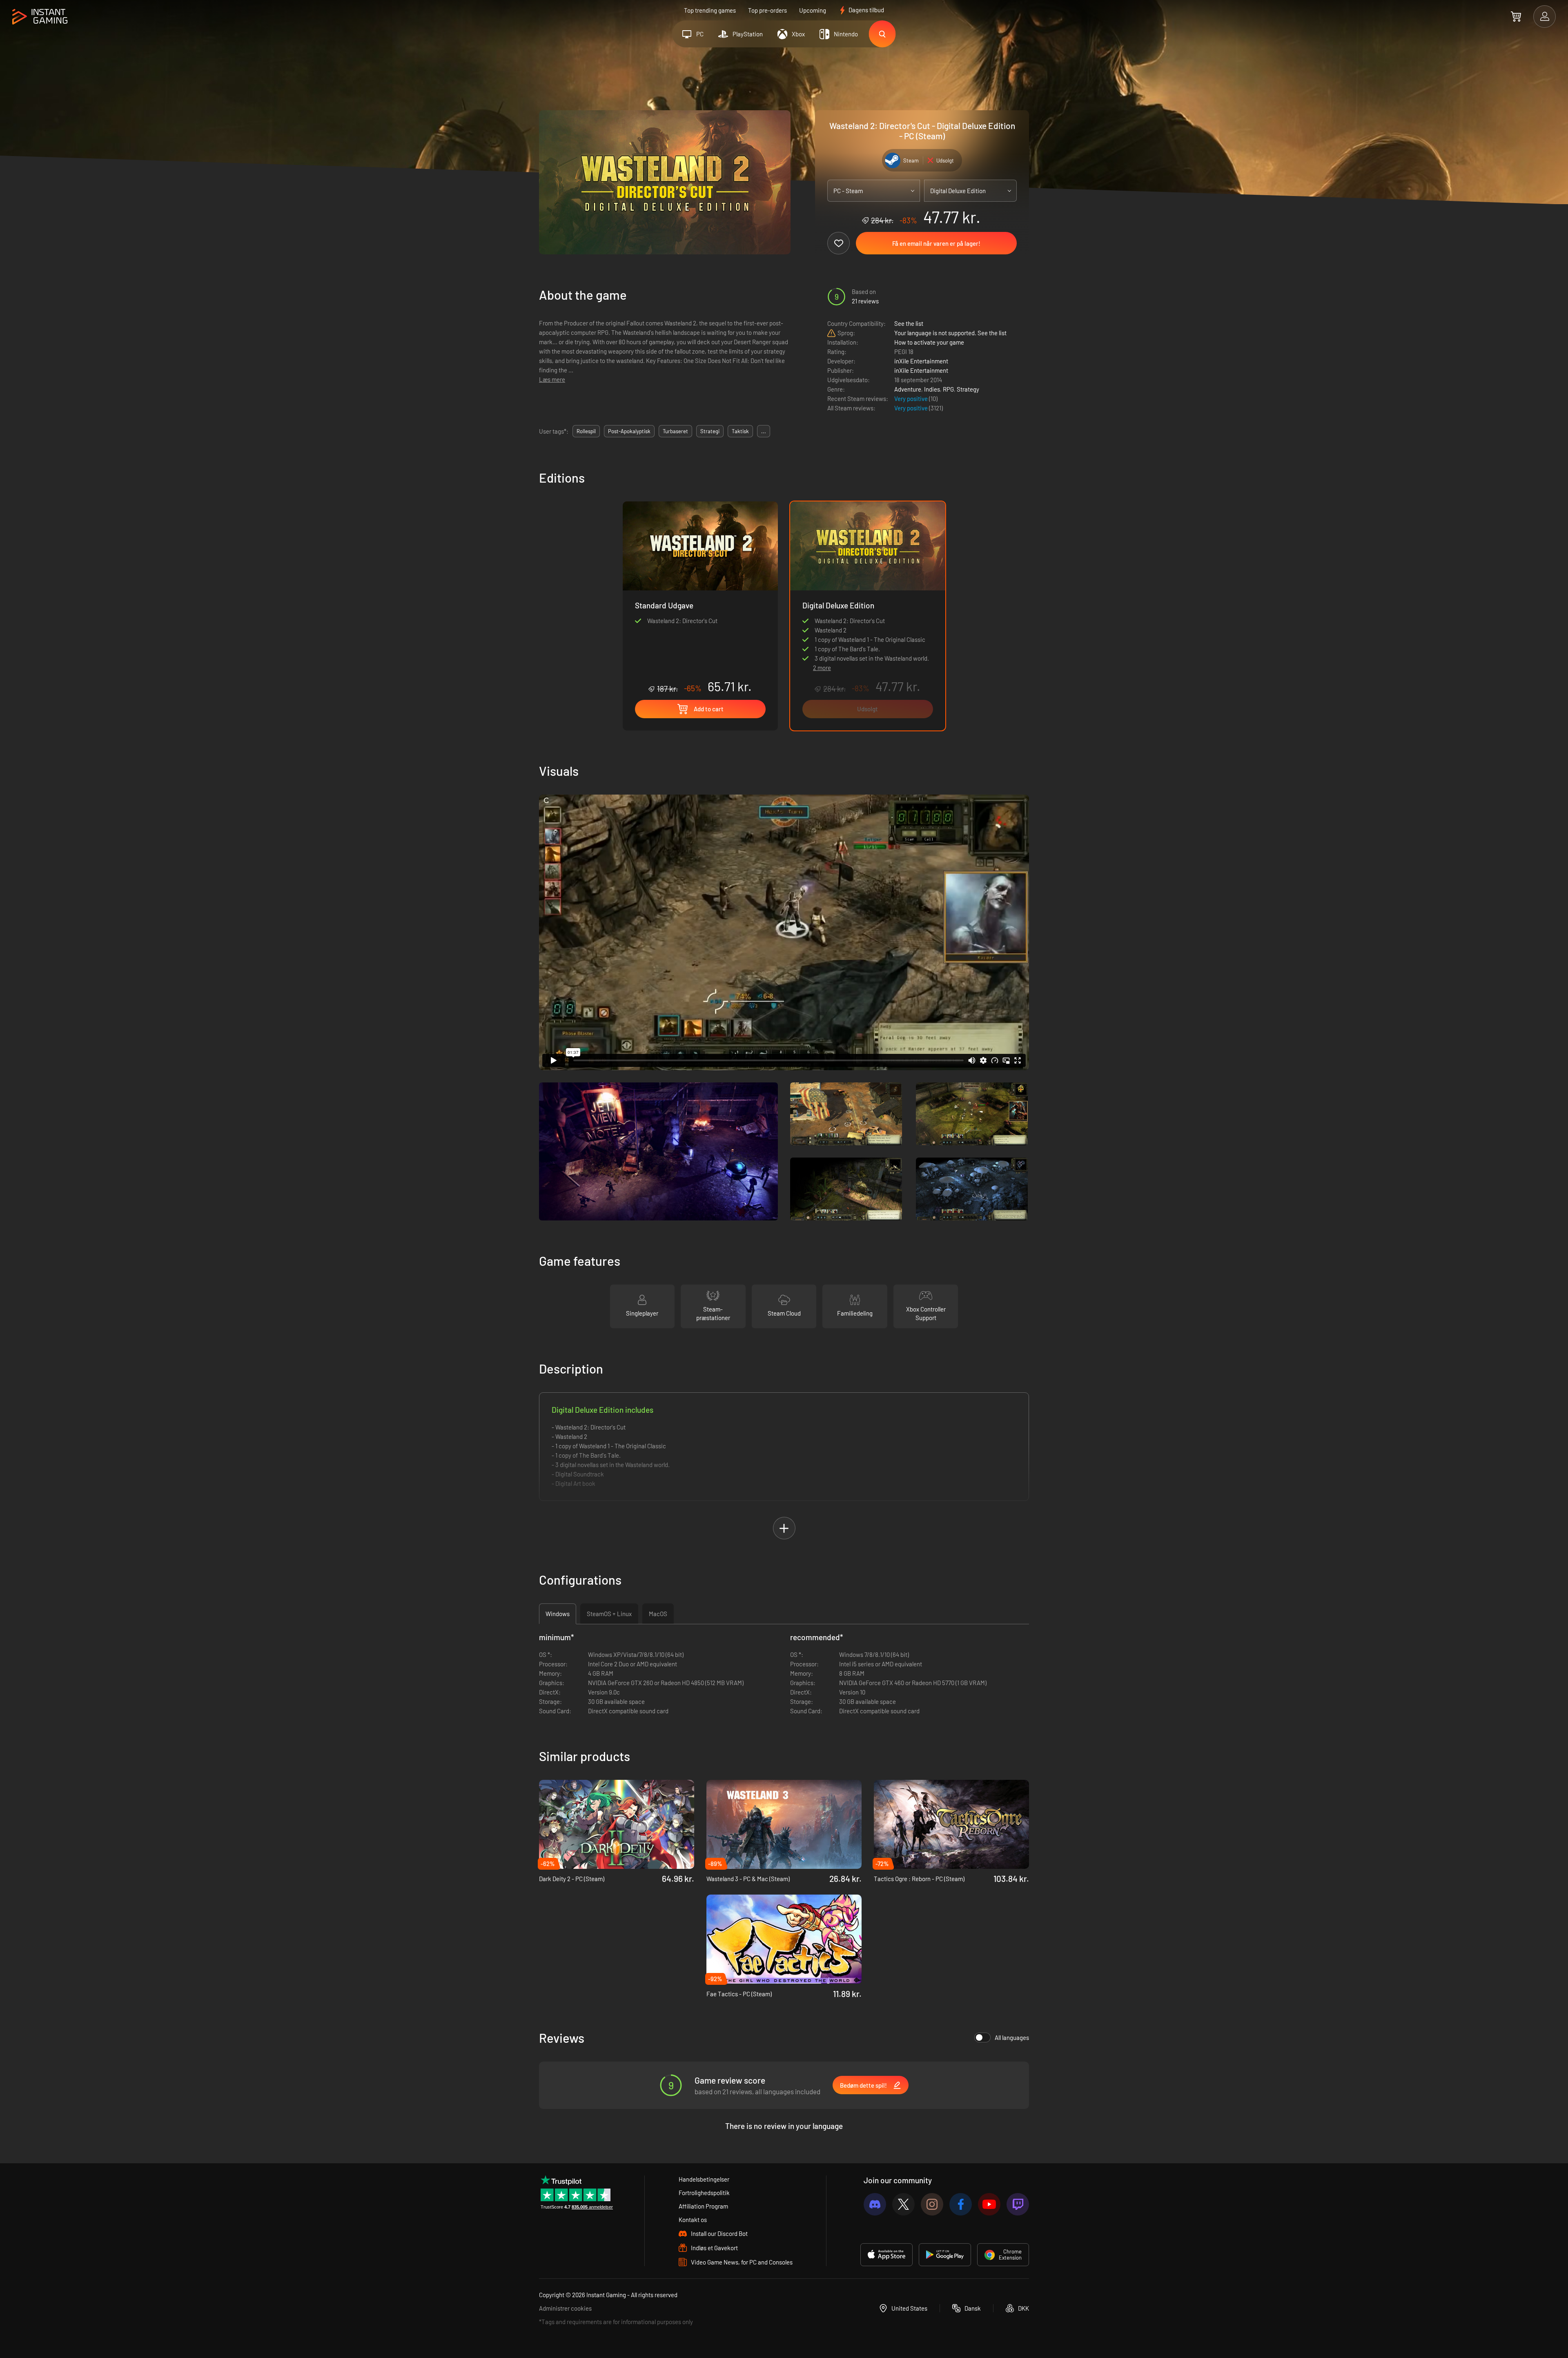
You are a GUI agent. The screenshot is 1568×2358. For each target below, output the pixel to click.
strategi (710, 431)
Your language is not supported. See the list (950, 333)
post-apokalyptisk (629, 431)
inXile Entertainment (921, 361)
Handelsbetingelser (704, 2179)
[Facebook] (961, 2204)
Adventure (908, 389)
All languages (1012, 2037)
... (764, 431)
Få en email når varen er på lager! (936, 243)
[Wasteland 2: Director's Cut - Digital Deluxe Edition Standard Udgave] (700, 598)
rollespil (586, 431)
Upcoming (813, 10)
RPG (948, 389)
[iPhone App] (886, 2255)
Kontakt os (693, 2220)
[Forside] (40, 17)
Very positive (912, 399)
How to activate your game (929, 342)
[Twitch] (1018, 2204)
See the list (909, 323)
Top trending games (710, 10)
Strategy (968, 389)
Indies (932, 389)
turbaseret (675, 431)
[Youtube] (989, 2204)
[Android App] (945, 2255)
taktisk (740, 431)
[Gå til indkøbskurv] (1516, 16)
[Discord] (875, 2204)
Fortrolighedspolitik (704, 2193)
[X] (903, 2204)
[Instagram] (932, 2204)
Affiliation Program (703, 2206)
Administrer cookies (565, 2308)
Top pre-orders (767, 10)
